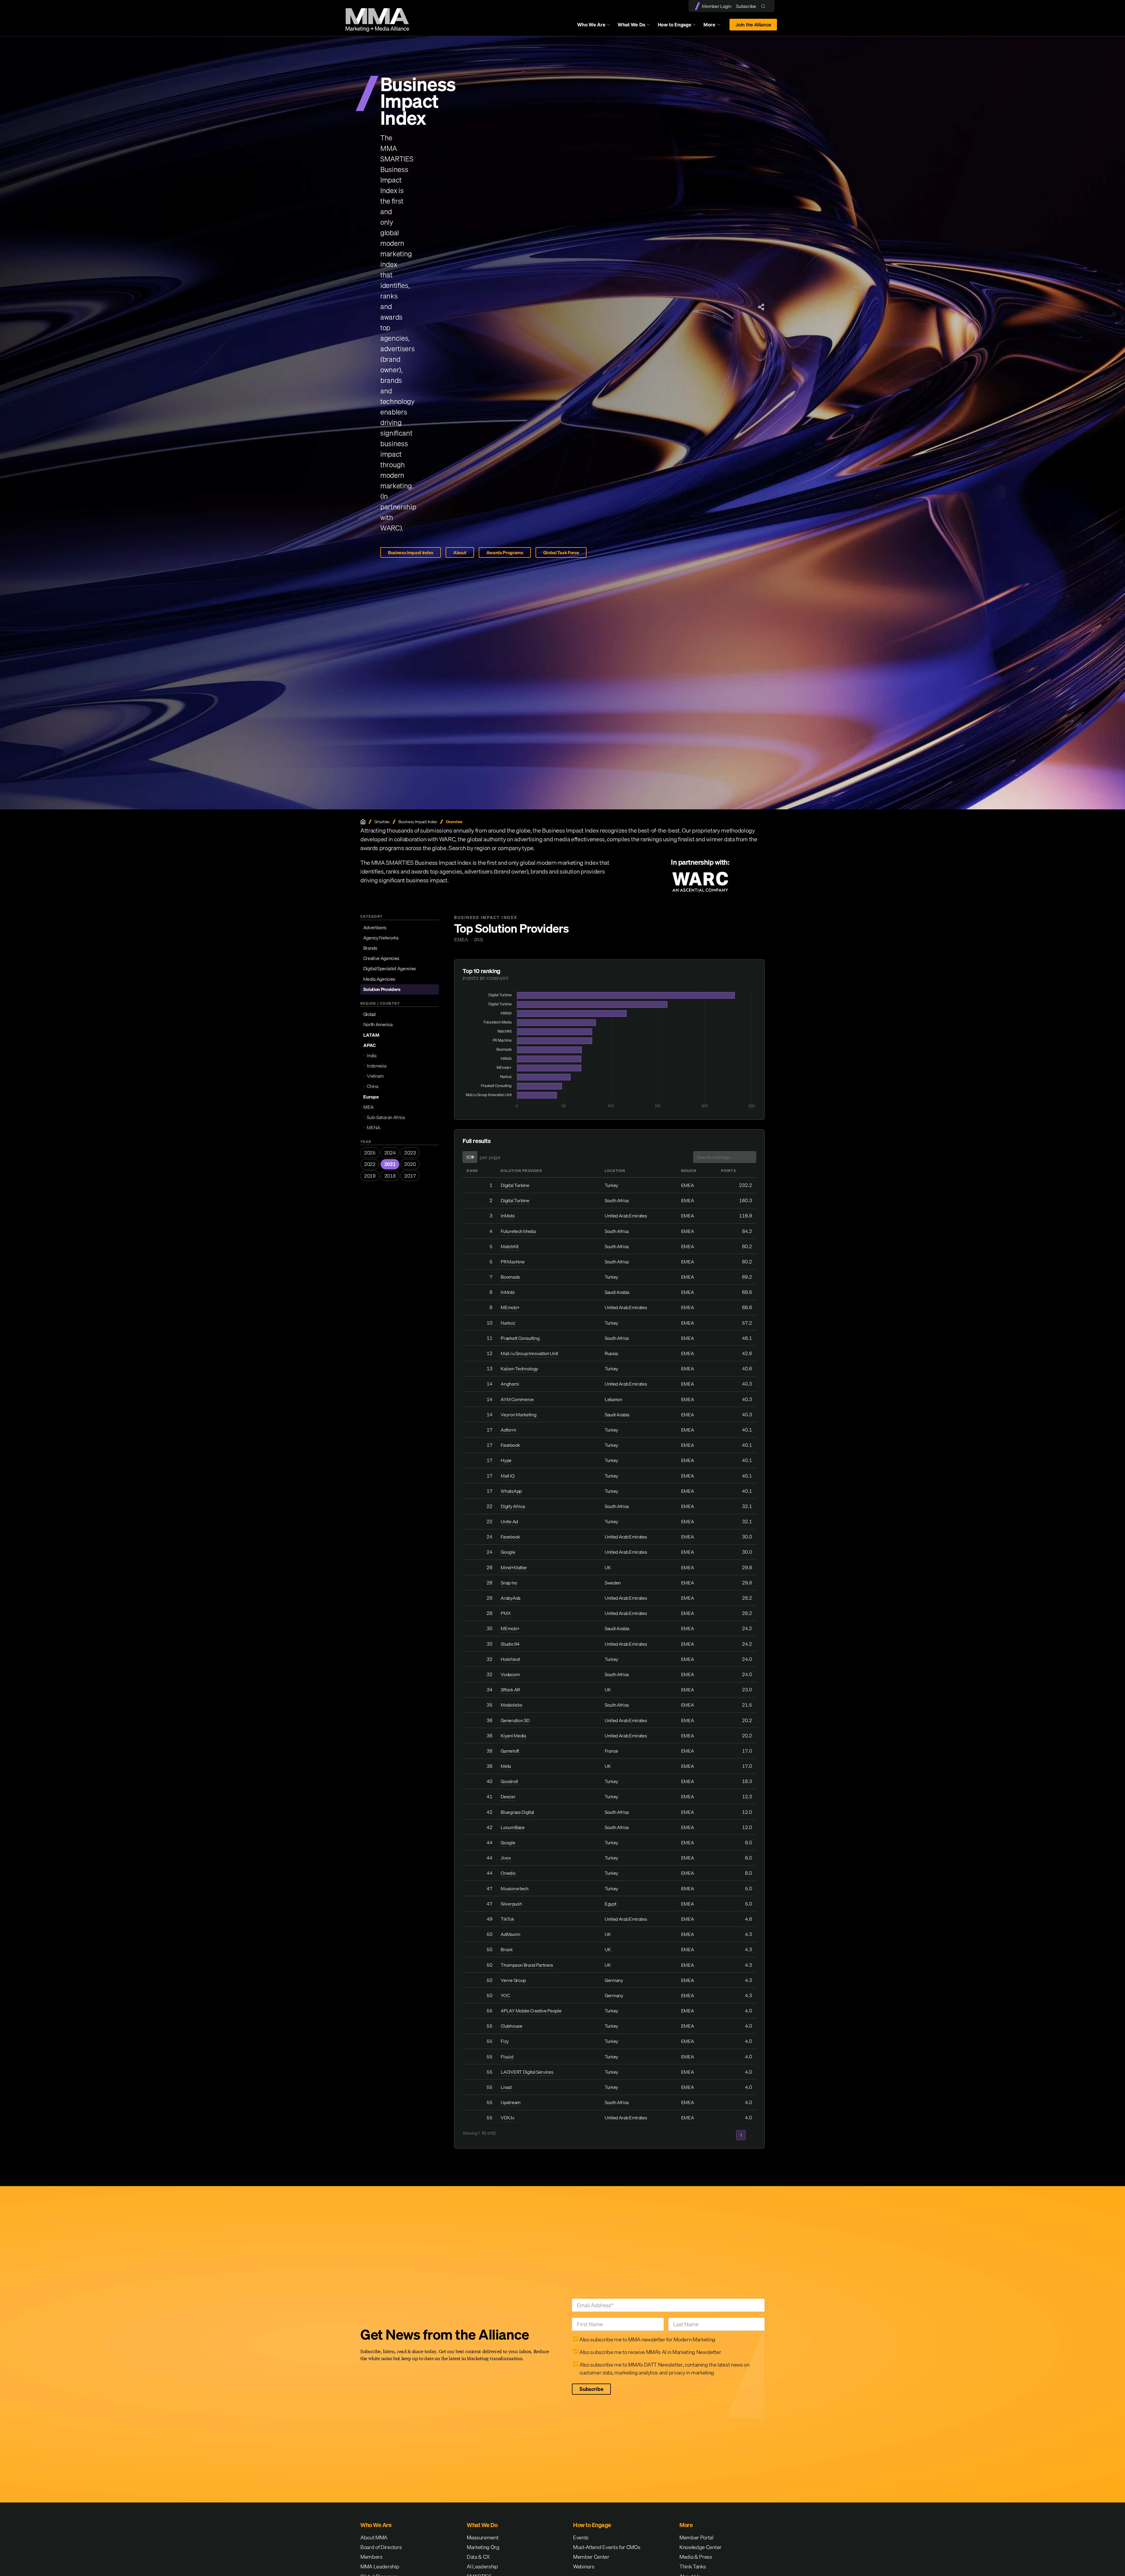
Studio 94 (510, 1644)
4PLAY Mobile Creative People (531, 2011)
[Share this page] (761, 307)
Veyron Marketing (518, 1415)
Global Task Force (561, 552)
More (715, 26)
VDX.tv (507, 2118)
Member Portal (696, 2537)
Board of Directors (381, 2547)
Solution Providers (382, 989)
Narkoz (508, 1323)
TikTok (507, 1919)
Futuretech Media (518, 1231)
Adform (508, 1430)
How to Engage (675, 25)
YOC (505, 1995)
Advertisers (375, 927)
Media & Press (696, 2557)
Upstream (510, 2102)
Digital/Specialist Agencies (390, 968)
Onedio (508, 1873)
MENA (374, 1127)
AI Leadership (482, 2566)
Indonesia (376, 1066)
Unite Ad (509, 1521)
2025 (370, 1153)
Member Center (591, 2557)
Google (508, 1552)
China (372, 1086)
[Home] (363, 822)
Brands (370, 948)
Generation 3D (515, 1720)
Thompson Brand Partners (527, 1965)
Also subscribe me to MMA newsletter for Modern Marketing (647, 2339)
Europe (371, 1097)
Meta (506, 1766)
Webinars (584, 2566)
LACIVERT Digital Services (527, 2072)
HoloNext (510, 1659)
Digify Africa (513, 1506)
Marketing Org (483, 2547)
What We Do (631, 25)
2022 (370, 1164)
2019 (370, 1176)
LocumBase (513, 1827)
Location (615, 1171)
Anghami (510, 1384)
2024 (390, 1153)
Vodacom (510, 1674)
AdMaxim (510, 1934)
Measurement (483, 2537)
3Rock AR (510, 1690)
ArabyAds (510, 1598)
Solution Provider (521, 1171)
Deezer (508, 1797)
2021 (390, 1164)
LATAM (371, 1035)
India (371, 1055)
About (460, 552)
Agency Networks (381, 938)
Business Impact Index (411, 552)
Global (370, 1014)
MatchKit (509, 1246)
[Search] (765, 6)
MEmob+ (510, 1307)
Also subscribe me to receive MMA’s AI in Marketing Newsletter (650, 2352)
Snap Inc (509, 1583)
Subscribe (746, 6)
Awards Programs (505, 552)
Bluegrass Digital (517, 1812)
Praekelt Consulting (520, 1338)
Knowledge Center (700, 2547)
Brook (507, 1949)
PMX (506, 1613)
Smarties (382, 822)
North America (378, 1024)
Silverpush (511, 1904)
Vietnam (375, 1076)
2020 (410, 1164)
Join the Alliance (753, 25)
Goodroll (509, 1781)
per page (490, 1157)
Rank (472, 1171)
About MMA (374, 2537)
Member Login (717, 6)
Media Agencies (379, 979)
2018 (390, 1176)
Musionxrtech (514, 1889)
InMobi (508, 1216)
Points (728, 1171)
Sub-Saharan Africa (386, 1117)
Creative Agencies (381, 958)
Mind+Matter (514, 1567)
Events (581, 2537)
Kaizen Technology (519, 1369)
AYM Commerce (517, 1399)
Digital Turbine (515, 1185)
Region (689, 1171)
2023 (410, 1153)
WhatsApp (511, 1491)
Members (371, 2557)
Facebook (510, 1445)
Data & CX (478, 2557)
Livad (506, 2087)
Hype (506, 1460)
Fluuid (507, 2057)
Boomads (510, 1277)
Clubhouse (511, 2026)
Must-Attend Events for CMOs (607, 2547)
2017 (410, 1176)
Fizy (505, 2041)
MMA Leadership (380, 2566)
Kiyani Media (513, 1736)
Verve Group (513, 1980)
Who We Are (591, 25)
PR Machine (513, 1262)
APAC (370, 1045)
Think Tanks (693, 2566)
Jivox (506, 1858)
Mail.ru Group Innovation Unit (529, 1353)
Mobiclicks (511, 1705)
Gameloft (510, 1751)
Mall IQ (508, 1476)
